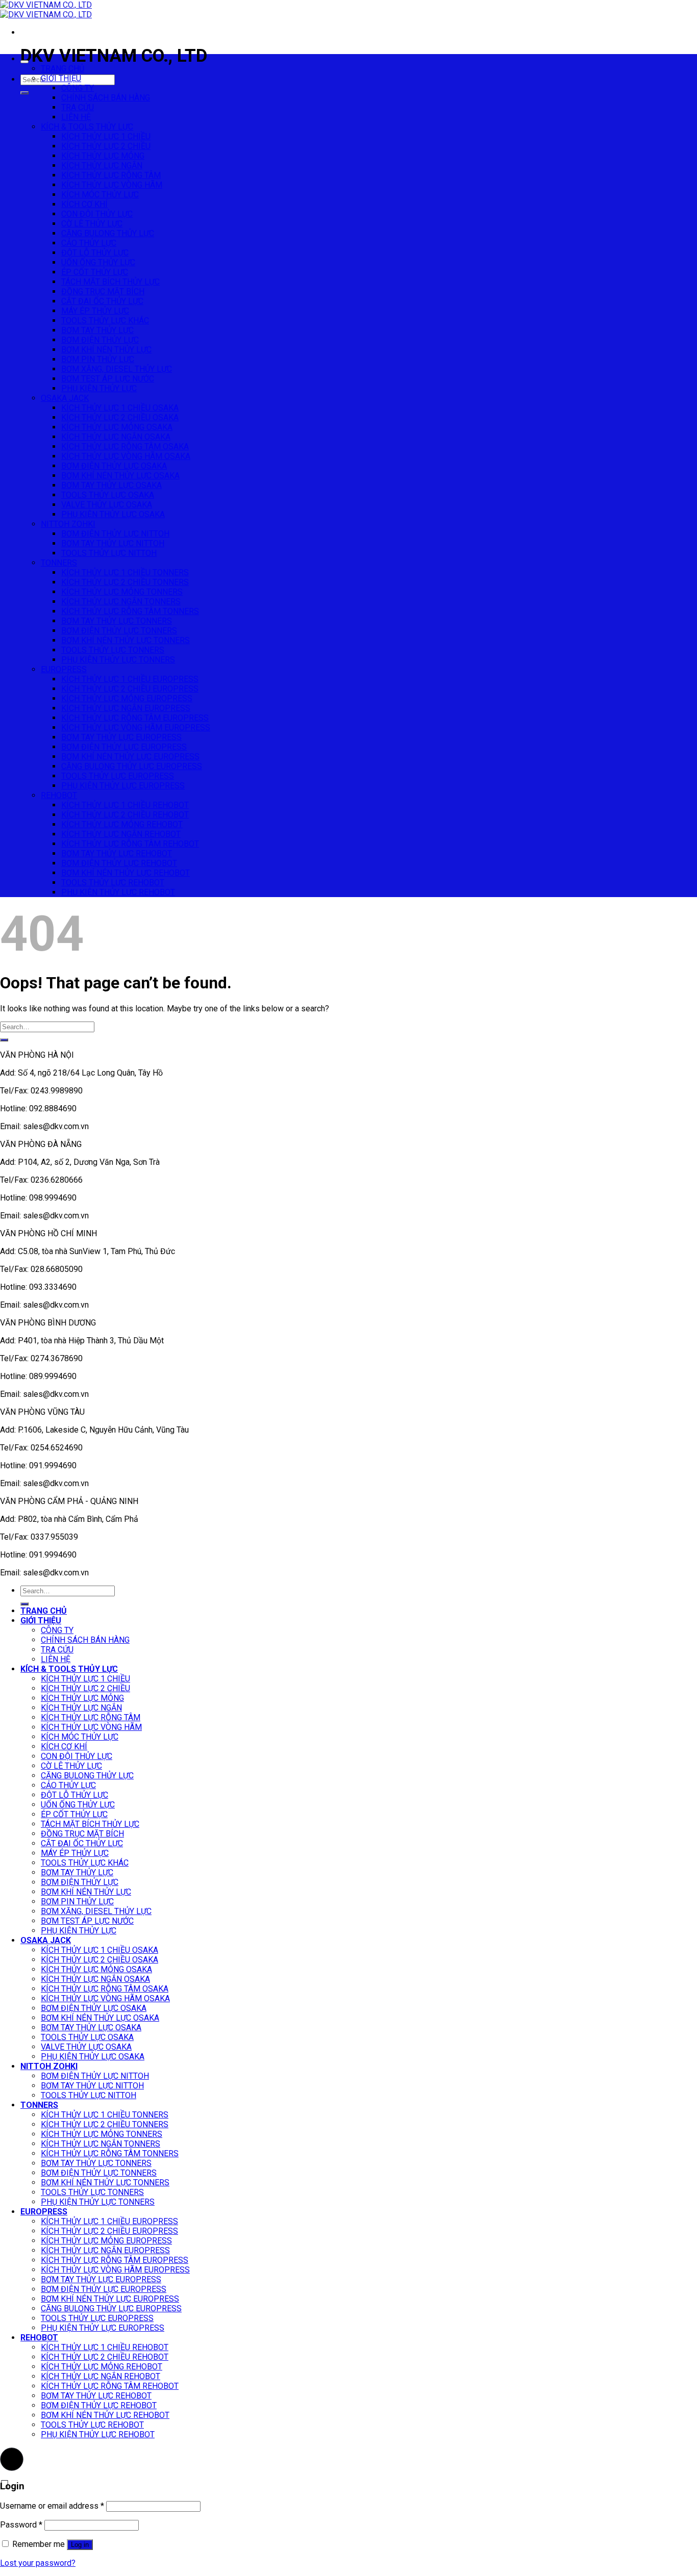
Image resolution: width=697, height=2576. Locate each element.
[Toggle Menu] (24, 62)
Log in (80, 2545)
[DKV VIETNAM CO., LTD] (46, 10)
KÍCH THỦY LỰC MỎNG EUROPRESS (127, 698)
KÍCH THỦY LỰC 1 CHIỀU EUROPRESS (130, 679)
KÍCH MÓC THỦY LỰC (100, 195)
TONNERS (59, 563)
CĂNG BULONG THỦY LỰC (108, 233)
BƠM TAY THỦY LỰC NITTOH (113, 543)
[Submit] (4, 1040)
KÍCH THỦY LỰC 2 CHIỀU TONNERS (125, 582)
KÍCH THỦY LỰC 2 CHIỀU (106, 146)
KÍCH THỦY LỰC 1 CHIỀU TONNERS (125, 572)
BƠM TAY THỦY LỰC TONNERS (117, 621)
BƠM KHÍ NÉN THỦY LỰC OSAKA (120, 476)
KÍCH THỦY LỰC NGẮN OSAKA (116, 437)
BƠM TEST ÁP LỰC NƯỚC (108, 379)
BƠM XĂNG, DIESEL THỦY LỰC (117, 369)
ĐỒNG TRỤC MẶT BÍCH (103, 291)
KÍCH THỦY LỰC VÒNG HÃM (112, 185)
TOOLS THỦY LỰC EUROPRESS (118, 776)
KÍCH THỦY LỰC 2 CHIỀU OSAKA (120, 417)
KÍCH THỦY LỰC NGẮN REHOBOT (121, 834)
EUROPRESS (64, 669)
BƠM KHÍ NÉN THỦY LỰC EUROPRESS (130, 757)
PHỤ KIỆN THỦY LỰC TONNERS (118, 660)
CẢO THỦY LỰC (89, 243)
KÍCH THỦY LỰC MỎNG (103, 156)
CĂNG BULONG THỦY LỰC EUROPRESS (132, 766)
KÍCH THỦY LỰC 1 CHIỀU (106, 136)
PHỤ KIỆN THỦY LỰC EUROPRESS (123, 786)
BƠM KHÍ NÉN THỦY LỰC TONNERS (126, 640)
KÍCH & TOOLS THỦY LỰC (87, 127)
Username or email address (52, 2506)
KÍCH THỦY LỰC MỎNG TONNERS (122, 592)
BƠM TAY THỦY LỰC (97, 330)
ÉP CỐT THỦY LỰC (95, 272)
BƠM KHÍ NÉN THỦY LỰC (106, 350)
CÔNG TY (78, 88)
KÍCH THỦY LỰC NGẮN (102, 165)
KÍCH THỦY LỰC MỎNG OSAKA (117, 427)
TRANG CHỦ (63, 69)
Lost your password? (38, 2563)
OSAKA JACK (65, 398)
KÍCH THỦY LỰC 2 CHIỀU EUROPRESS (130, 689)
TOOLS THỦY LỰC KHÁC (105, 321)
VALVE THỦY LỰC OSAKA (107, 505)
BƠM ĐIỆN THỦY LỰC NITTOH (115, 534)
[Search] (24, 93)
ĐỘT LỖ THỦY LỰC (95, 253)
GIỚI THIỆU (61, 78)
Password (21, 2525)
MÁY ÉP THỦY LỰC (95, 311)
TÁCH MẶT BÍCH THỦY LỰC (110, 282)
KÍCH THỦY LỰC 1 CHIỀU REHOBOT (125, 805)
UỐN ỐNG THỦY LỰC (98, 262)
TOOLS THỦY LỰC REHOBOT (113, 883)
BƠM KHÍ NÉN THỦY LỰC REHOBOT (126, 873)
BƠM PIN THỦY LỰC (98, 359)
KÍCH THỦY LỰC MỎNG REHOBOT (122, 824)
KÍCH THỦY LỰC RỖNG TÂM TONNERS (130, 611)
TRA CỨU (78, 107)
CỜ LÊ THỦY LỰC (92, 224)
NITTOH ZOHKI (68, 524)
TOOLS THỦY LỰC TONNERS (113, 650)
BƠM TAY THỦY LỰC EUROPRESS (121, 737)
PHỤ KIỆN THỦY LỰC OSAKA (113, 514)
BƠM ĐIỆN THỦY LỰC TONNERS (119, 631)
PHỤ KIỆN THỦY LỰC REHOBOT (118, 892)
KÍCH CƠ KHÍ (84, 204)
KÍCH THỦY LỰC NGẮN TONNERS (121, 602)
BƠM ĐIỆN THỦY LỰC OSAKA (114, 466)
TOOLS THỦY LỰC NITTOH (109, 553)
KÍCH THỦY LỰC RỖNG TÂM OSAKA (125, 447)
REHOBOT (59, 795)
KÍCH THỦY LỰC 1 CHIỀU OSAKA (120, 408)
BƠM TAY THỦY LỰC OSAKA (111, 485)
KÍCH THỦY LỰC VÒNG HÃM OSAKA (126, 456)
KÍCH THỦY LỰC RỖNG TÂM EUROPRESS (135, 718)
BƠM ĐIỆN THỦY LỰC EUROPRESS (124, 747)
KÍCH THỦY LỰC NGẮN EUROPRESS (126, 708)
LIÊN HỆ (76, 117)
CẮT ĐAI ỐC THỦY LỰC (102, 301)
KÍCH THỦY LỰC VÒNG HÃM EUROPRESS (136, 728)
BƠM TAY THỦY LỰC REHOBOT (117, 853)
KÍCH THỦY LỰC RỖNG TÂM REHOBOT (130, 844)
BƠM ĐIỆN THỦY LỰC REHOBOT (119, 863)
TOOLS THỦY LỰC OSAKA (108, 495)
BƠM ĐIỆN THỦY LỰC (100, 340)
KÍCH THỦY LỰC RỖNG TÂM (111, 175)
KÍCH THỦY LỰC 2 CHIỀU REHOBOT (125, 815)
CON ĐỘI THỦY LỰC (97, 214)
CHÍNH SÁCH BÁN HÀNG (106, 98)
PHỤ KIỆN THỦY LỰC (99, 388)
